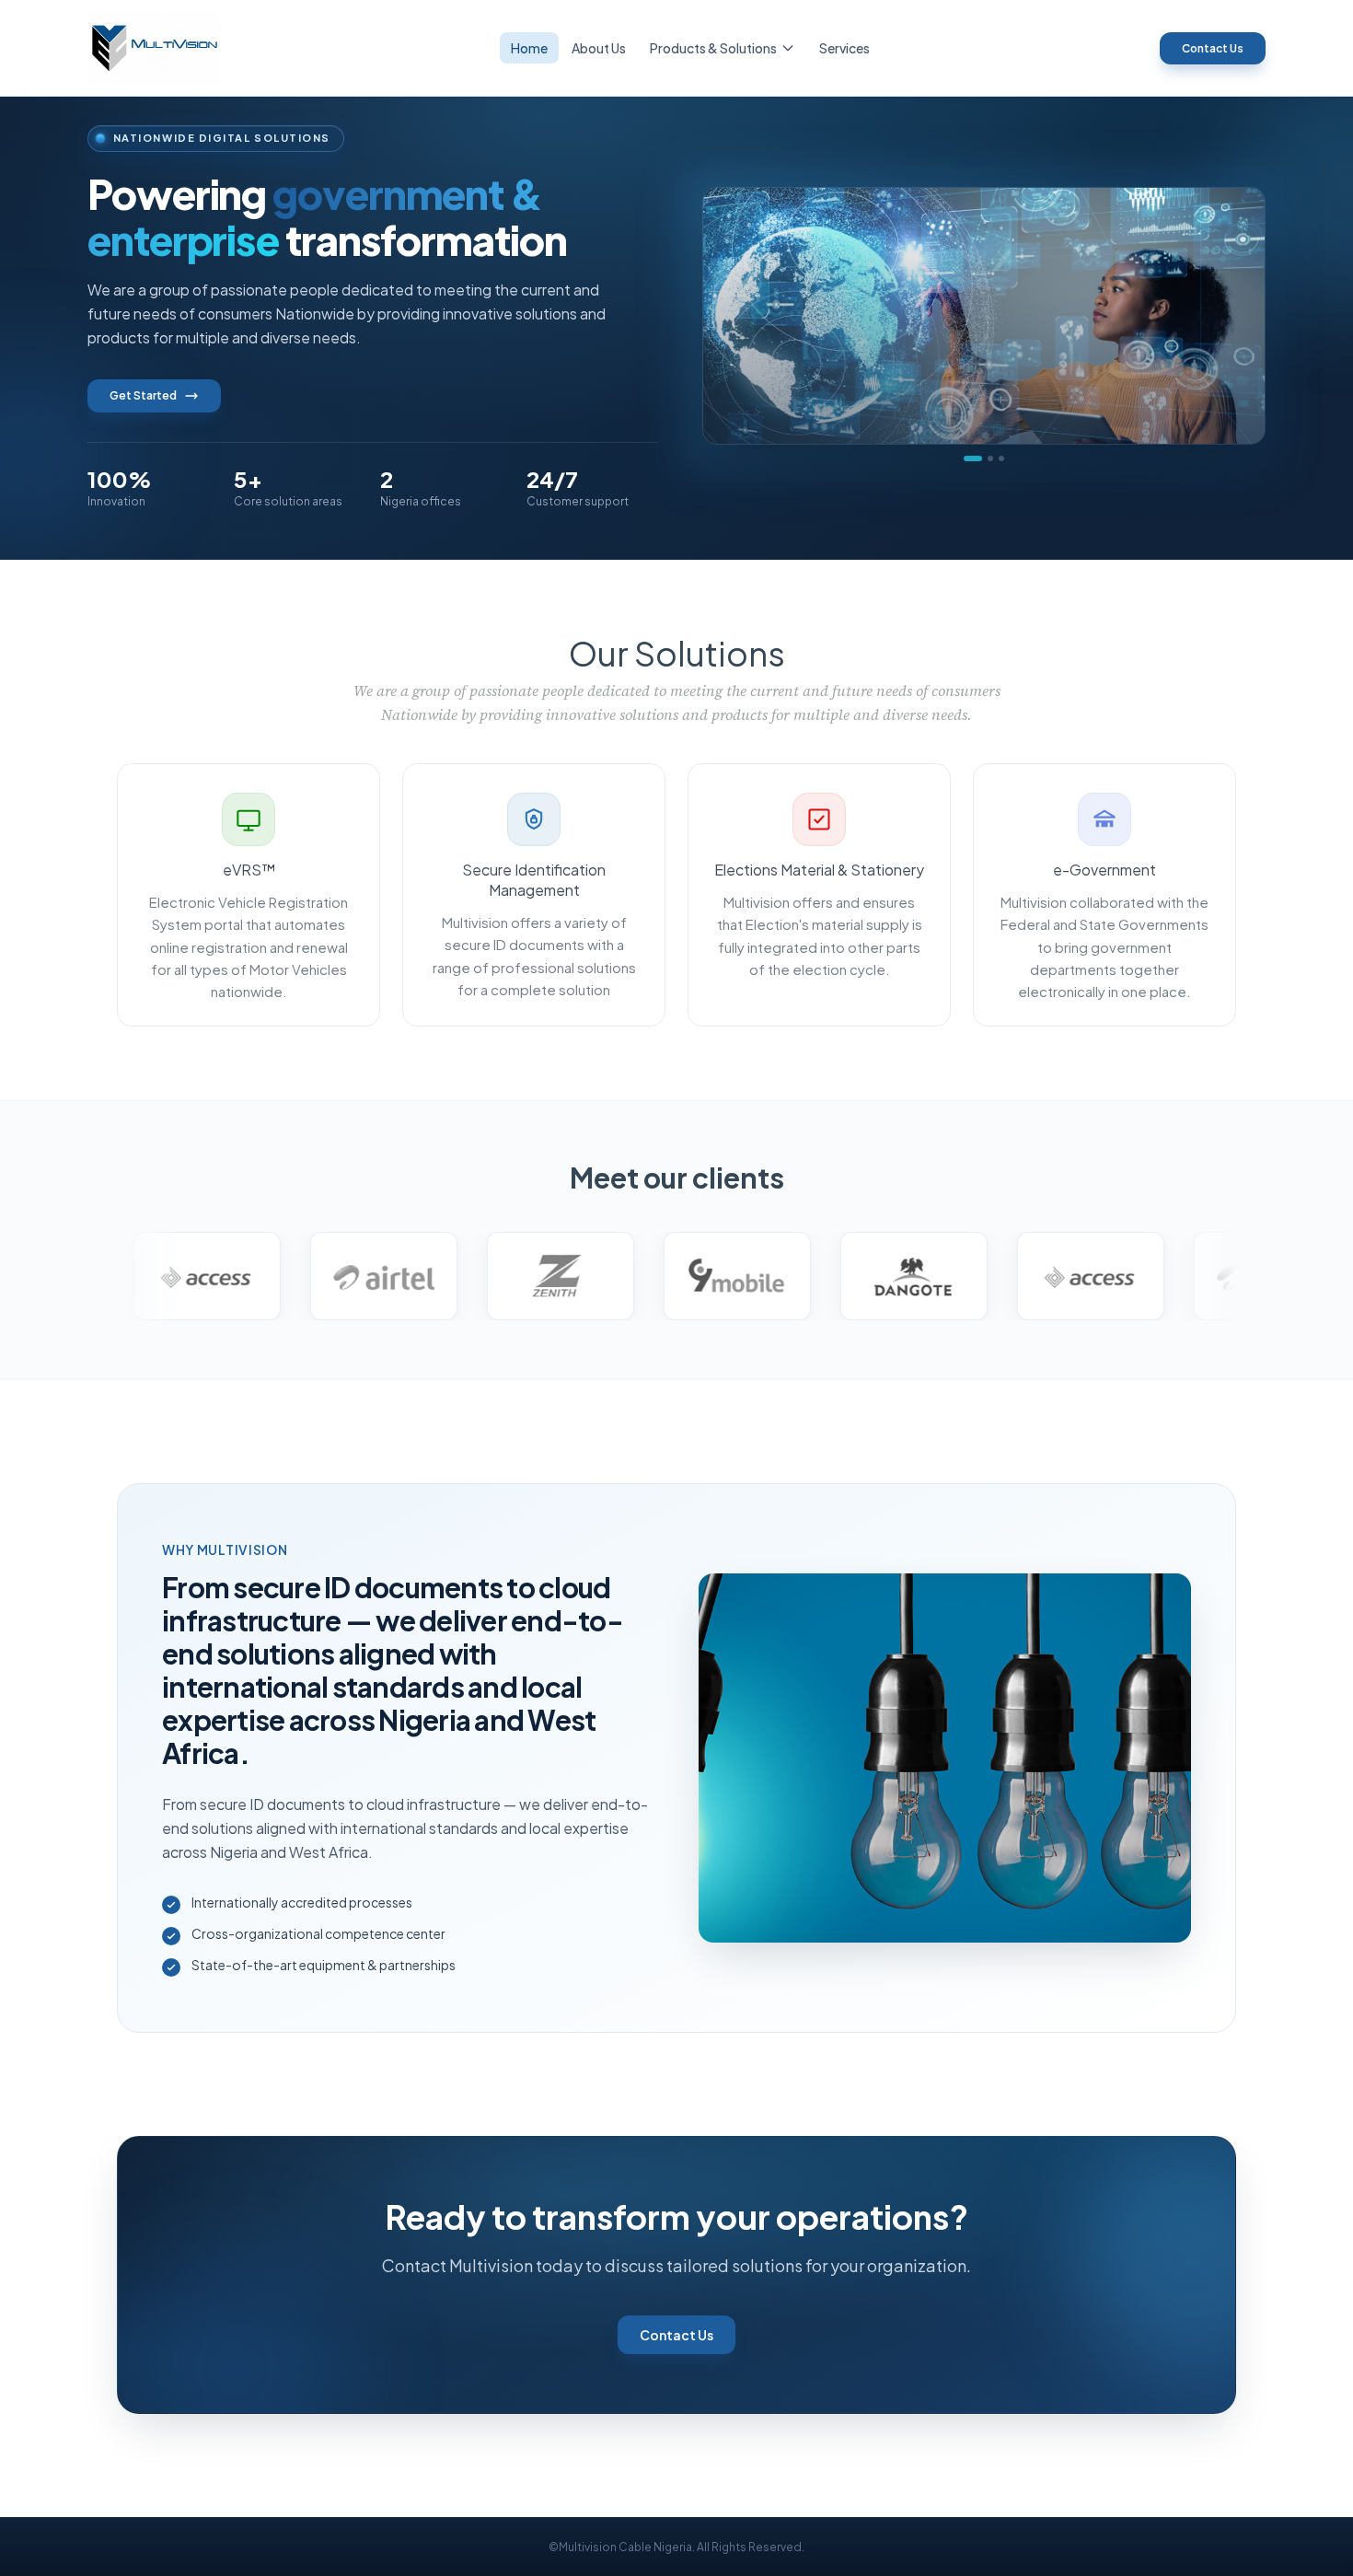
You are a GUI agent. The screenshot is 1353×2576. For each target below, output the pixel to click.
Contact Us (1213, 48)
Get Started (143, 395)
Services (844, 48)
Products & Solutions (713, 48)
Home (529, 48)
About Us (599, 48)
